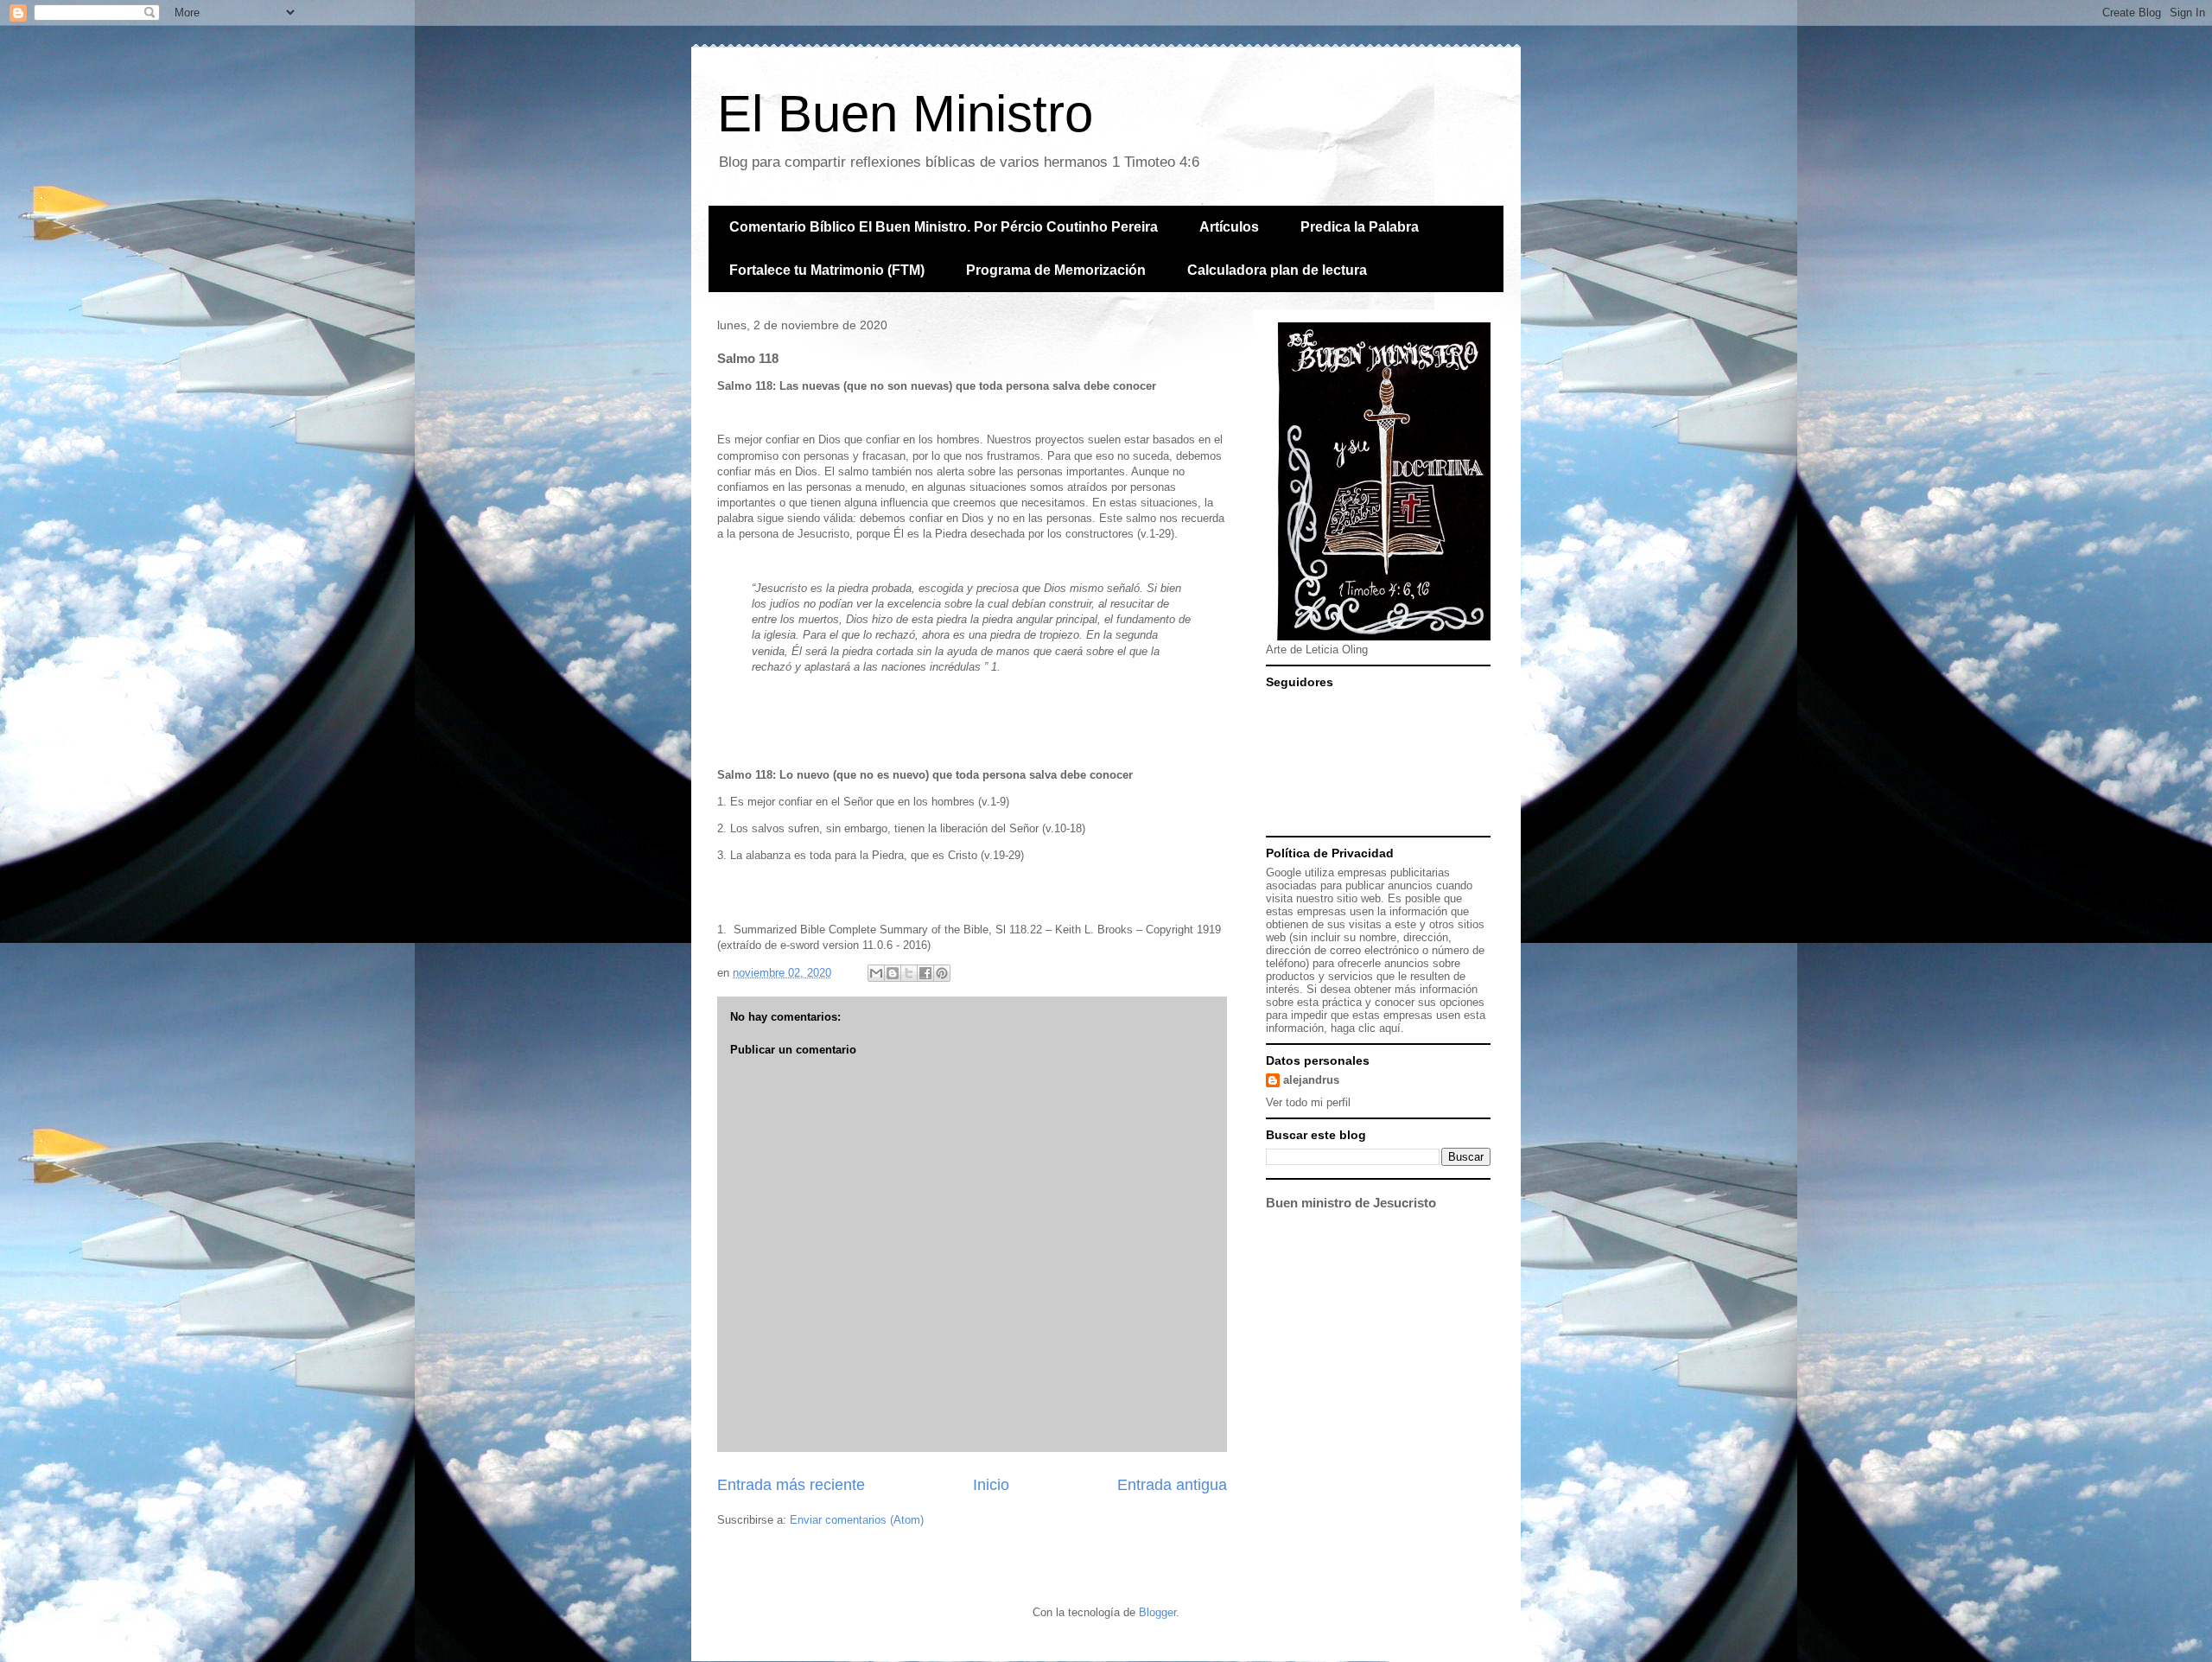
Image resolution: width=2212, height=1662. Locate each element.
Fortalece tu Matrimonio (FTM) (827, 270)
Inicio (991, 1485)
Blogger (1157, 1612)
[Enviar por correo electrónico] (876, 973)
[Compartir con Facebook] (925, 973)
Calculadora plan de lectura (1277, 270)
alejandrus (1311, 1080)
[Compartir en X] (909, 973)
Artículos (1229, 227)
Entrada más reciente (791, 1485)
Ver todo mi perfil (1308, 1102)
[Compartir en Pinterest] (942, 973)
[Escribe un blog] (893, 973)
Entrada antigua (1172, 1485)
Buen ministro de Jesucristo (1351, 1203)
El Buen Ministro (905, 114)
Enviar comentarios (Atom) (857, 1520)
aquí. (1392, 1028)
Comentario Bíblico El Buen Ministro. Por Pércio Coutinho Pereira (944, 227)
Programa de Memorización (1056, 270)
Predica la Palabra (1360, 227)
